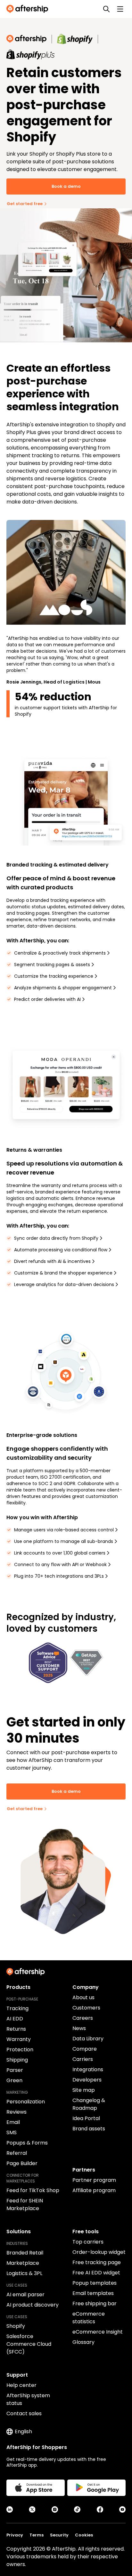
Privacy (15, 2535)
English (23, 2431)
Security (59, 2535)
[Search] (106, 9)
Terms (37, 2535)
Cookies (84, 2535)
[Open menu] (120, 9)
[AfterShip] (29, 9)
